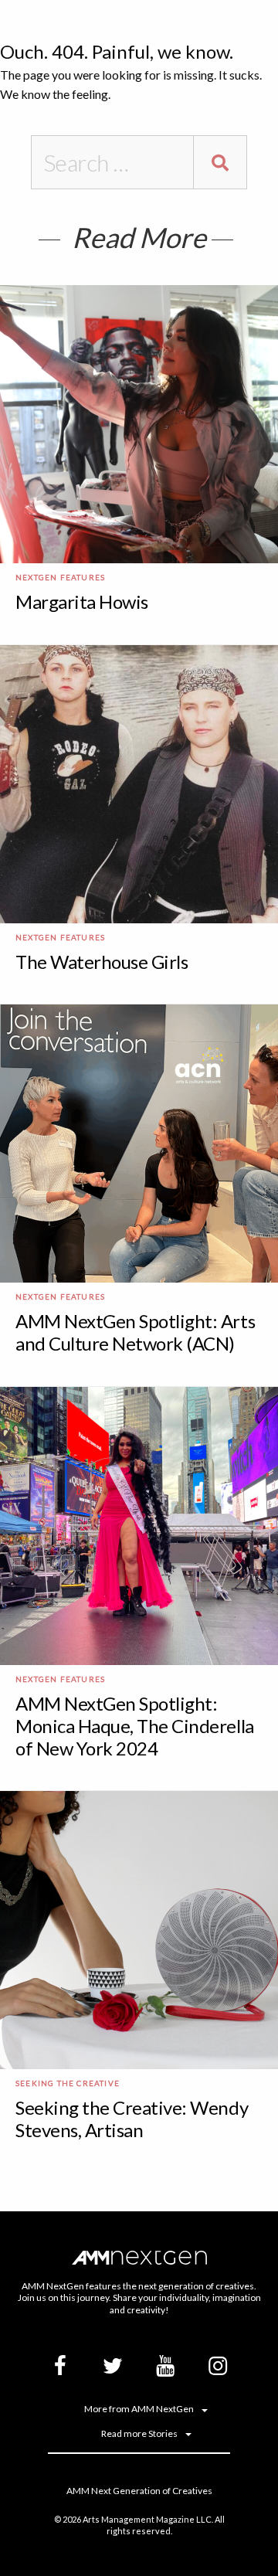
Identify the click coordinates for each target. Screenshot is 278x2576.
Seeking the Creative (68, 2083)
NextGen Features (60, 577)
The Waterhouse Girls (102, 962)
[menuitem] (139, 2409)
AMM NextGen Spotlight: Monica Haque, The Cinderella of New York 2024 (135, 1726)
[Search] (220, 162)
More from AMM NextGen (139, 2409)
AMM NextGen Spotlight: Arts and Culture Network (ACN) (135, 1332)
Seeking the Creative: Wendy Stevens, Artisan (132, 2119)
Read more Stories (139, 2434)
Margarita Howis (82, 602)
